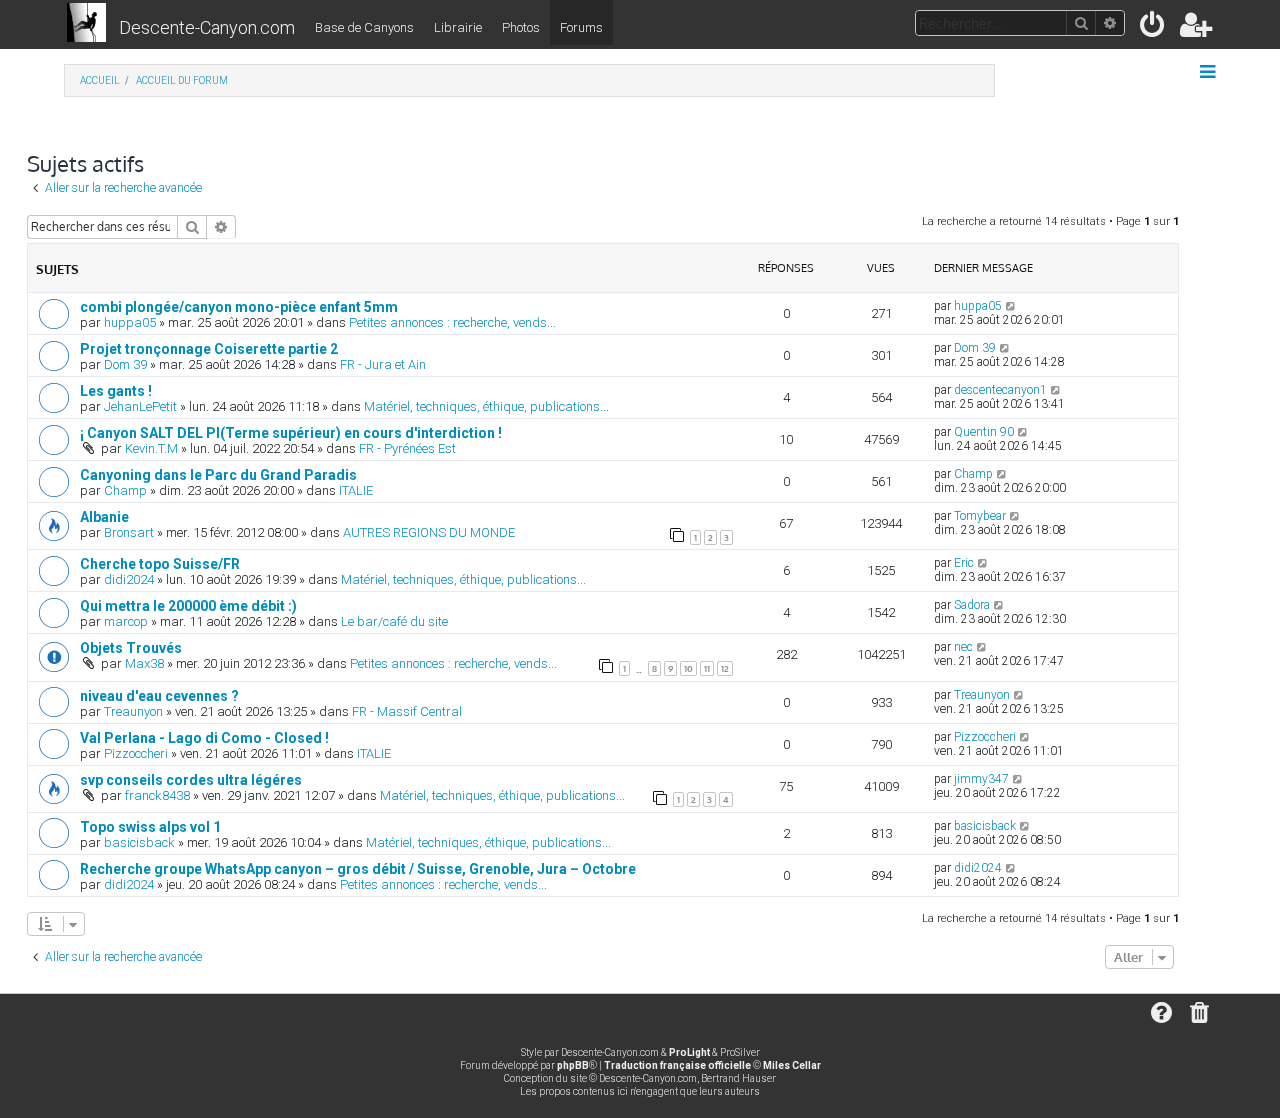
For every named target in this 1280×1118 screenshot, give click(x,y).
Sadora (972, 605)
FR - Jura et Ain (383, 364)
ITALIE (356, 490)
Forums (581, 27)
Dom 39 (125, 364)
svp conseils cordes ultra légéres (191, 780)
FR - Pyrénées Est (407, 448)
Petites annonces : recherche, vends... (452, 322)
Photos (521, 27)
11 (707, 668)
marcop (126, 621)
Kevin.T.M (151, 448)
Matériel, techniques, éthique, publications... (486, 406)
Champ (125, 490)
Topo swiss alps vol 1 (150, 827)
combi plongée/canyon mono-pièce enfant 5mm (239, 307)
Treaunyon (133, 711)
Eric (964, 563)
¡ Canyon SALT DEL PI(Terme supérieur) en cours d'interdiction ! (291, 433)
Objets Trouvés (131, 648)
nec (963, 647)
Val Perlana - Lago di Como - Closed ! (204, 738)
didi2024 (129, 579)
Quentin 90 (984, 432)
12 (725, 668)
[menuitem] (1153, 28)
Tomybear (980, 516)
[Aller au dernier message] (1011, 306)
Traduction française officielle (677, 1065)
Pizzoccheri (136, 753)
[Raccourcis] (1209, 72)
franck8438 (157, 795)
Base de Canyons (364, 27)
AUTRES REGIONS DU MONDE (429, 532)
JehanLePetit (140, 406)
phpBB (573, 1065)
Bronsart (129, 532)
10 (688, 668)
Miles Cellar (792, 1065)
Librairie (458, 27)
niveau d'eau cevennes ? (159, 696)
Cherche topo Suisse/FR (160, 564)
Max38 (144, 663)
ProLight (689, 1052)
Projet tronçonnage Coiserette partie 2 (209, 349)
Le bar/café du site (394, 621)
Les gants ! (116, 391)
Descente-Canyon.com (207, 27)
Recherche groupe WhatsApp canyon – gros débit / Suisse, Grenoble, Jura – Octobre (358, 869)
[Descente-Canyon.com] (86, 24)
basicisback (139, 842)
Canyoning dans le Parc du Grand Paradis (218, 475)
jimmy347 (981, 779)
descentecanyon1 (1000, 390)
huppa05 (130, 322)
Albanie (104, 517)
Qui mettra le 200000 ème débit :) (188, 606)
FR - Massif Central (407, 711)
